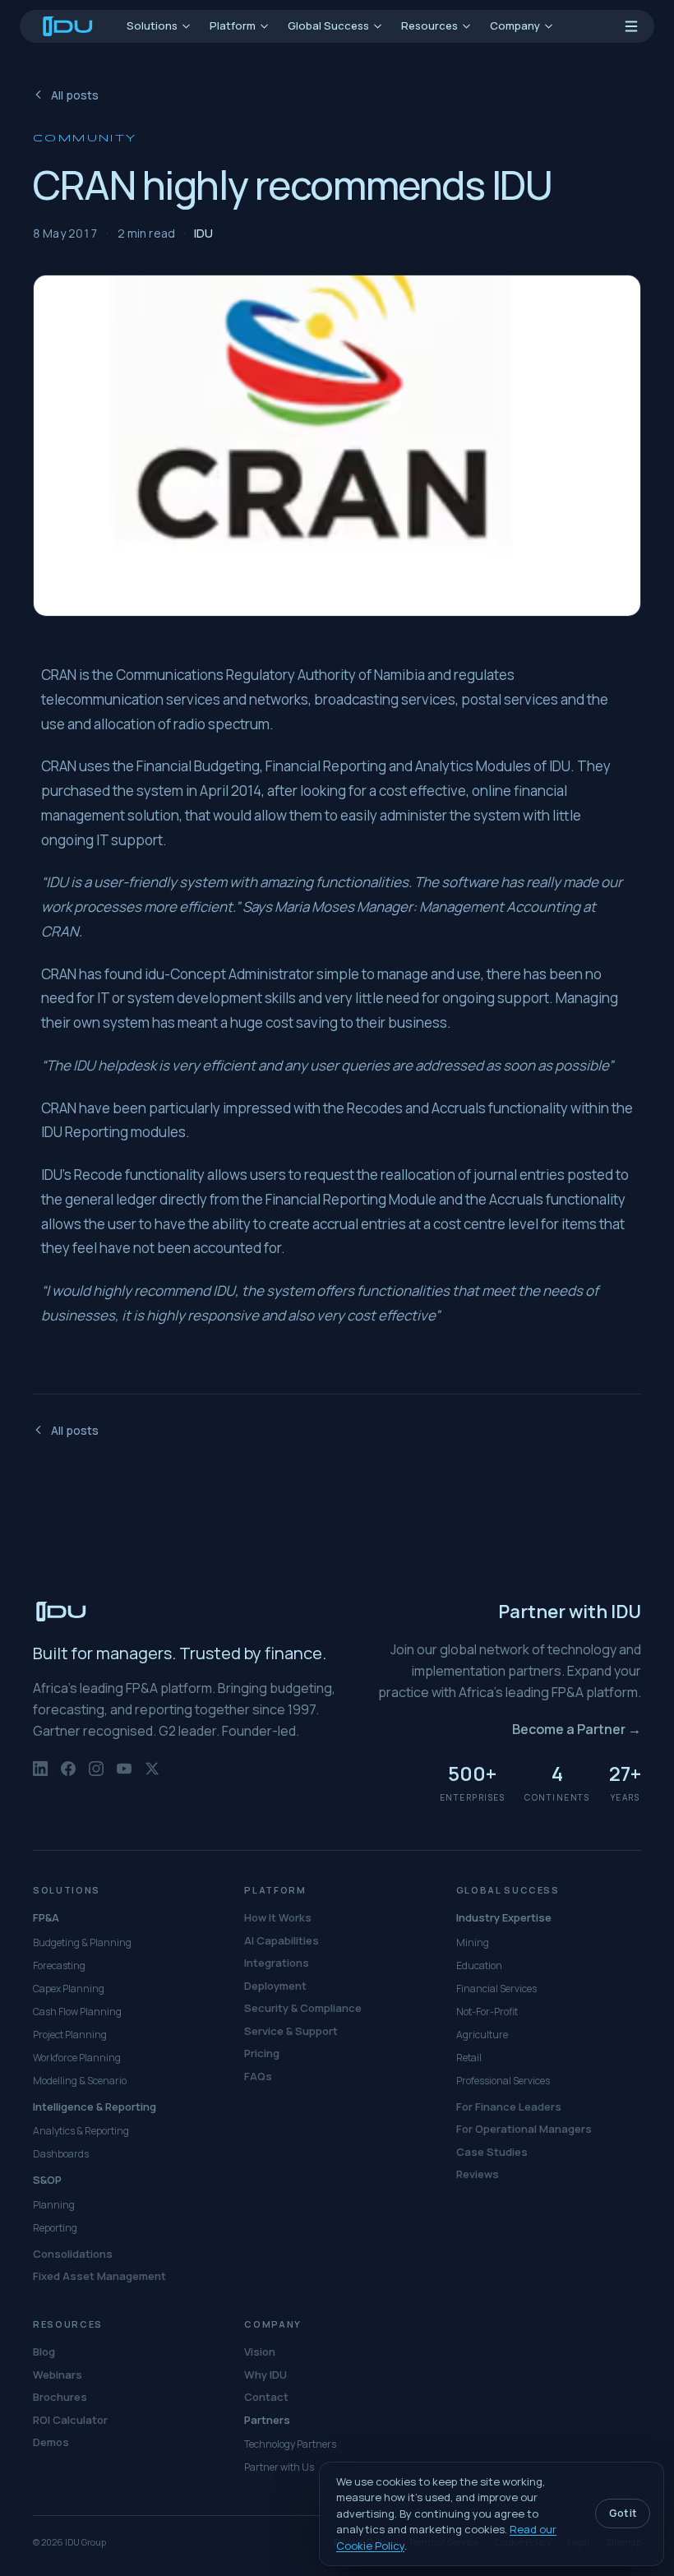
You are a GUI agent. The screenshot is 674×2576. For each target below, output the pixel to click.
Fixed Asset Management (99, 2276)
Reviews (478, 2174)
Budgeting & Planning (82, 1942)
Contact (266, 2397)
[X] (152, 1777)
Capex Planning (69, 1989)
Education (479, 1966)
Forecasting (59, 1966)
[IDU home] (68, 26)
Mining (473, 1942)
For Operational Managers (524, 2129)
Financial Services (496, 1989)
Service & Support (291, 2031)
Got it (623, 2513)
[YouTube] (124, 1777)
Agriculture (482, 2035)
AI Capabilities (282, 1940)
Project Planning (70, 2035)
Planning (54, 2205)
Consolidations (73, 2254)
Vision (260, 2352)
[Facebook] (68, 1777)
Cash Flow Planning (77, 2012)
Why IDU (265, 2375)
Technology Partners (290, 2444)
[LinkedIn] (40, 1777)
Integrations (277, 1963)
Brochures (60, 2397)
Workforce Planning (77, 2058)
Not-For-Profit (487, 2012)
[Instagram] (96, 1777)
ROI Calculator (70, 2420)
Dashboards (61, 2154)
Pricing (262, 2053)
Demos (51, 2442)
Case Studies (492, 2152)
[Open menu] (631, 26)
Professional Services (503, 2081)
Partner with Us (279, 2467)
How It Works (278, 1917)
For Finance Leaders (509, 2107)
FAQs (258, 2076)
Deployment (275, 1986)
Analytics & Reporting (81, 2131)
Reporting (55, 2228)
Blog (44, 2352)
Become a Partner (577, 1729)
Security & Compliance (303, 2008)
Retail (469, 2058)
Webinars (58, 2375)
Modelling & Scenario (80, 2081)
